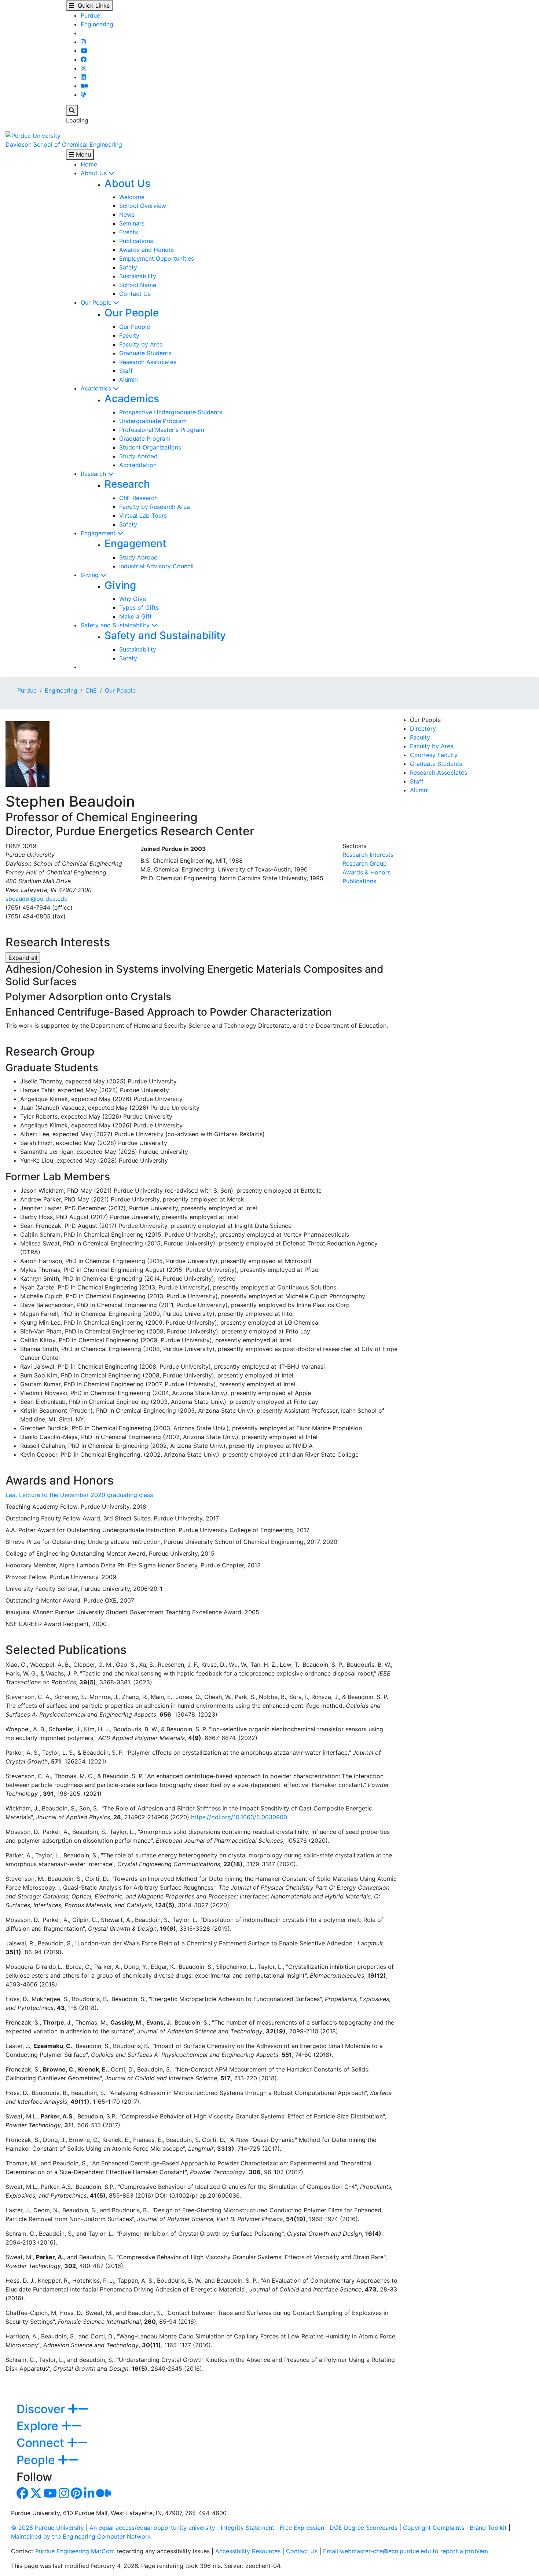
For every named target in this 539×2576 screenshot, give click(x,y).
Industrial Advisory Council (156, 566)
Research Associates (148, 362)
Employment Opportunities (157, 258)
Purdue (90, 15)
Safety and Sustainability (116, 625)
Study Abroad (138, 456)
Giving (91, 575)
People (37, 2460)
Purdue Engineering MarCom (75, 2551)
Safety (128, 267)
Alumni (129, 379)
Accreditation (138, 465)
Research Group (365, 863)
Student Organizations (150, 447)
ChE (91, 690)
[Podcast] (83, 95)
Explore (39, 2426)
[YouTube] (84, 51)
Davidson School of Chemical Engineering (64, 144)
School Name (138, 285)
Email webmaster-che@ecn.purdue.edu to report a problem (406, 2551)
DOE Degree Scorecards (364, 2528)
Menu (82, 154)
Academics (97, 388)
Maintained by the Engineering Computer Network (81, 2536)
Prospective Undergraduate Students (171, 412)
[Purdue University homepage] (33, 135)
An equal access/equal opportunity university (152, 2528)
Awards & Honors (366, 872)
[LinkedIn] (83, 77)
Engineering (97, 24)
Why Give (133, 599)
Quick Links (92, 5)
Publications (136, 241)
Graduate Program (145, 438)
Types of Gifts (139, 608)
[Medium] (84, 86)
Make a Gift (135, 616)
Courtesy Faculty (434, 755)
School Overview (143, 206)
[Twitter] (84, 68)
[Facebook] (84, 59)
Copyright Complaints (434, 2528)
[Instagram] (83, 42)
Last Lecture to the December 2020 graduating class (79, 1495)
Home (89, 164)
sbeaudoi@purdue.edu (36, 899)
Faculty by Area (141, 344)
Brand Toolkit (488, 2528)
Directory (423, 729)
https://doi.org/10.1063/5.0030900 (239, 1817)
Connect (42, 2443)
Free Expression (302, 2528)
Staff (126, 371)
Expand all (23, 958)
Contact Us (135, 294)
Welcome (132, 197)
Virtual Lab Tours (143, 515)
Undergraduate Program (153, 421)
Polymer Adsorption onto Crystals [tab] (88, 997)
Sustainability (138, 276)
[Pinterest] (76, 2495)
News (127, 214)
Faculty (129, 335)
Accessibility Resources (248, 2551)
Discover (42, 2409)
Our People (97, 302)
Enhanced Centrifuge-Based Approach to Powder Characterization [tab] (169, 1012)
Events (129, 232)
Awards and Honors (146, 250)
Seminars (132, 223)
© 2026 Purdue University (47, 2528)
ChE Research (138, 498)
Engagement (99, 533)
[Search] (72, 110)
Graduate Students (145, 353)
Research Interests (368, 855)
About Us (95, 173)
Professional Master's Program (162, 430)
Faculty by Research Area (155, 507)
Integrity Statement (247, 2528)
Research (94, 474)
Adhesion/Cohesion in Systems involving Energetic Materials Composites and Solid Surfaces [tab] (195, 975)
